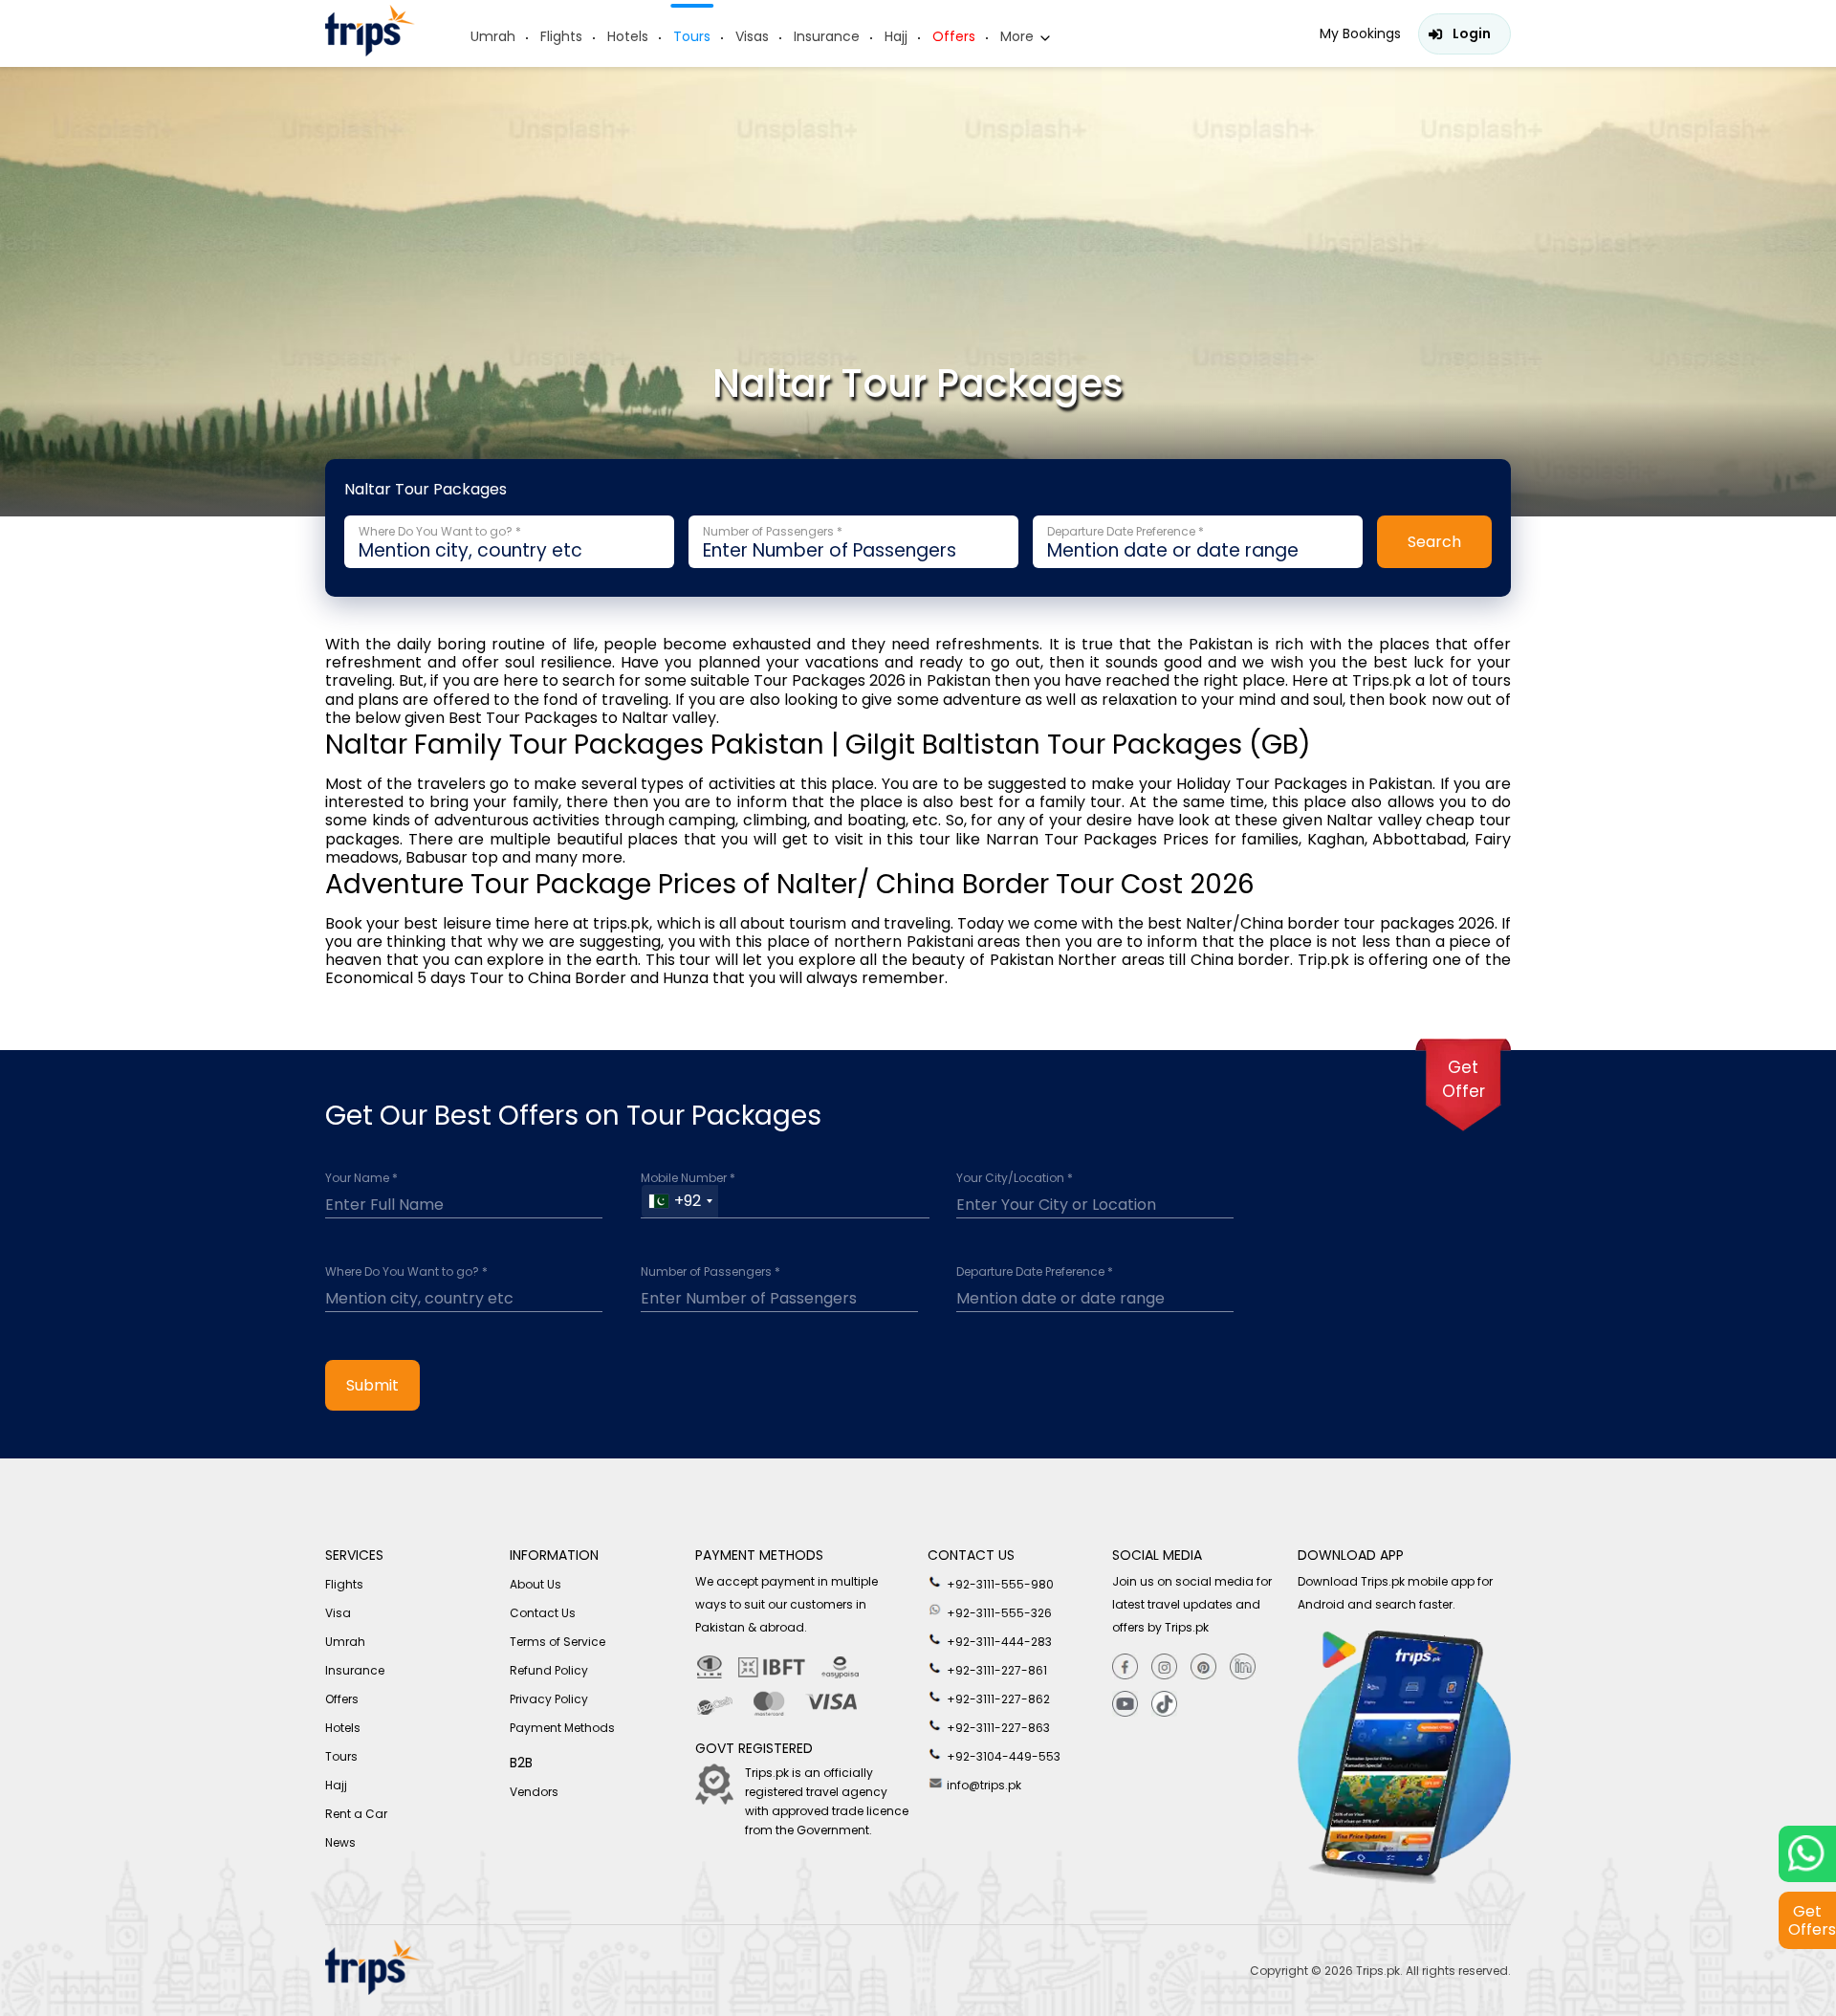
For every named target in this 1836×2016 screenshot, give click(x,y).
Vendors (534, 1792)
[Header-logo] (370, 51)
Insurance (827, 36)
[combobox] (680, 1201)
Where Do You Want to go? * (406, 1272)
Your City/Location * (1015, 1178)
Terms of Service (557, 1642)
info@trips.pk (983, 1785)
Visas (752, 36)
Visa (338, 1613)
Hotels (628, 36)
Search (1434, 542)
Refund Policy (549, 1670)
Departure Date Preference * (1035, 1272)
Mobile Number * (688, 1178)
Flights (561, 36)
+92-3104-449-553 (1002, 1756)
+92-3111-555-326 (998, 1613)
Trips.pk (1378, 1971)
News (340, 1842)
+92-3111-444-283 (998, 1642)
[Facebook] (1125, 1667)
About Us (535, 1584)
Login (1472, 33)
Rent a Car (356, 1814)
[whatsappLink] (1807, 1854)
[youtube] (1125, 1705)
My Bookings (1360, 33)
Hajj (896, 36)
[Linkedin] (1243, 1667)
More (1017, 36)
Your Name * (361, 1178)
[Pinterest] (1203, 1667)
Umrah (493, 36)
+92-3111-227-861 (995, 1670)
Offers (954, 36)
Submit (372, 1385)
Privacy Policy (549, 1699)
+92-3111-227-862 (997, 1699)
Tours (692, 36)
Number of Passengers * (710, 1272)
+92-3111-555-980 (999, 1584)
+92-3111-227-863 (997, 1728)
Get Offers (1812, 1920)
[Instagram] (1164, 1667)
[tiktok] (1164, 1705)
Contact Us (543, 1613)
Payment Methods (562, 1728)
